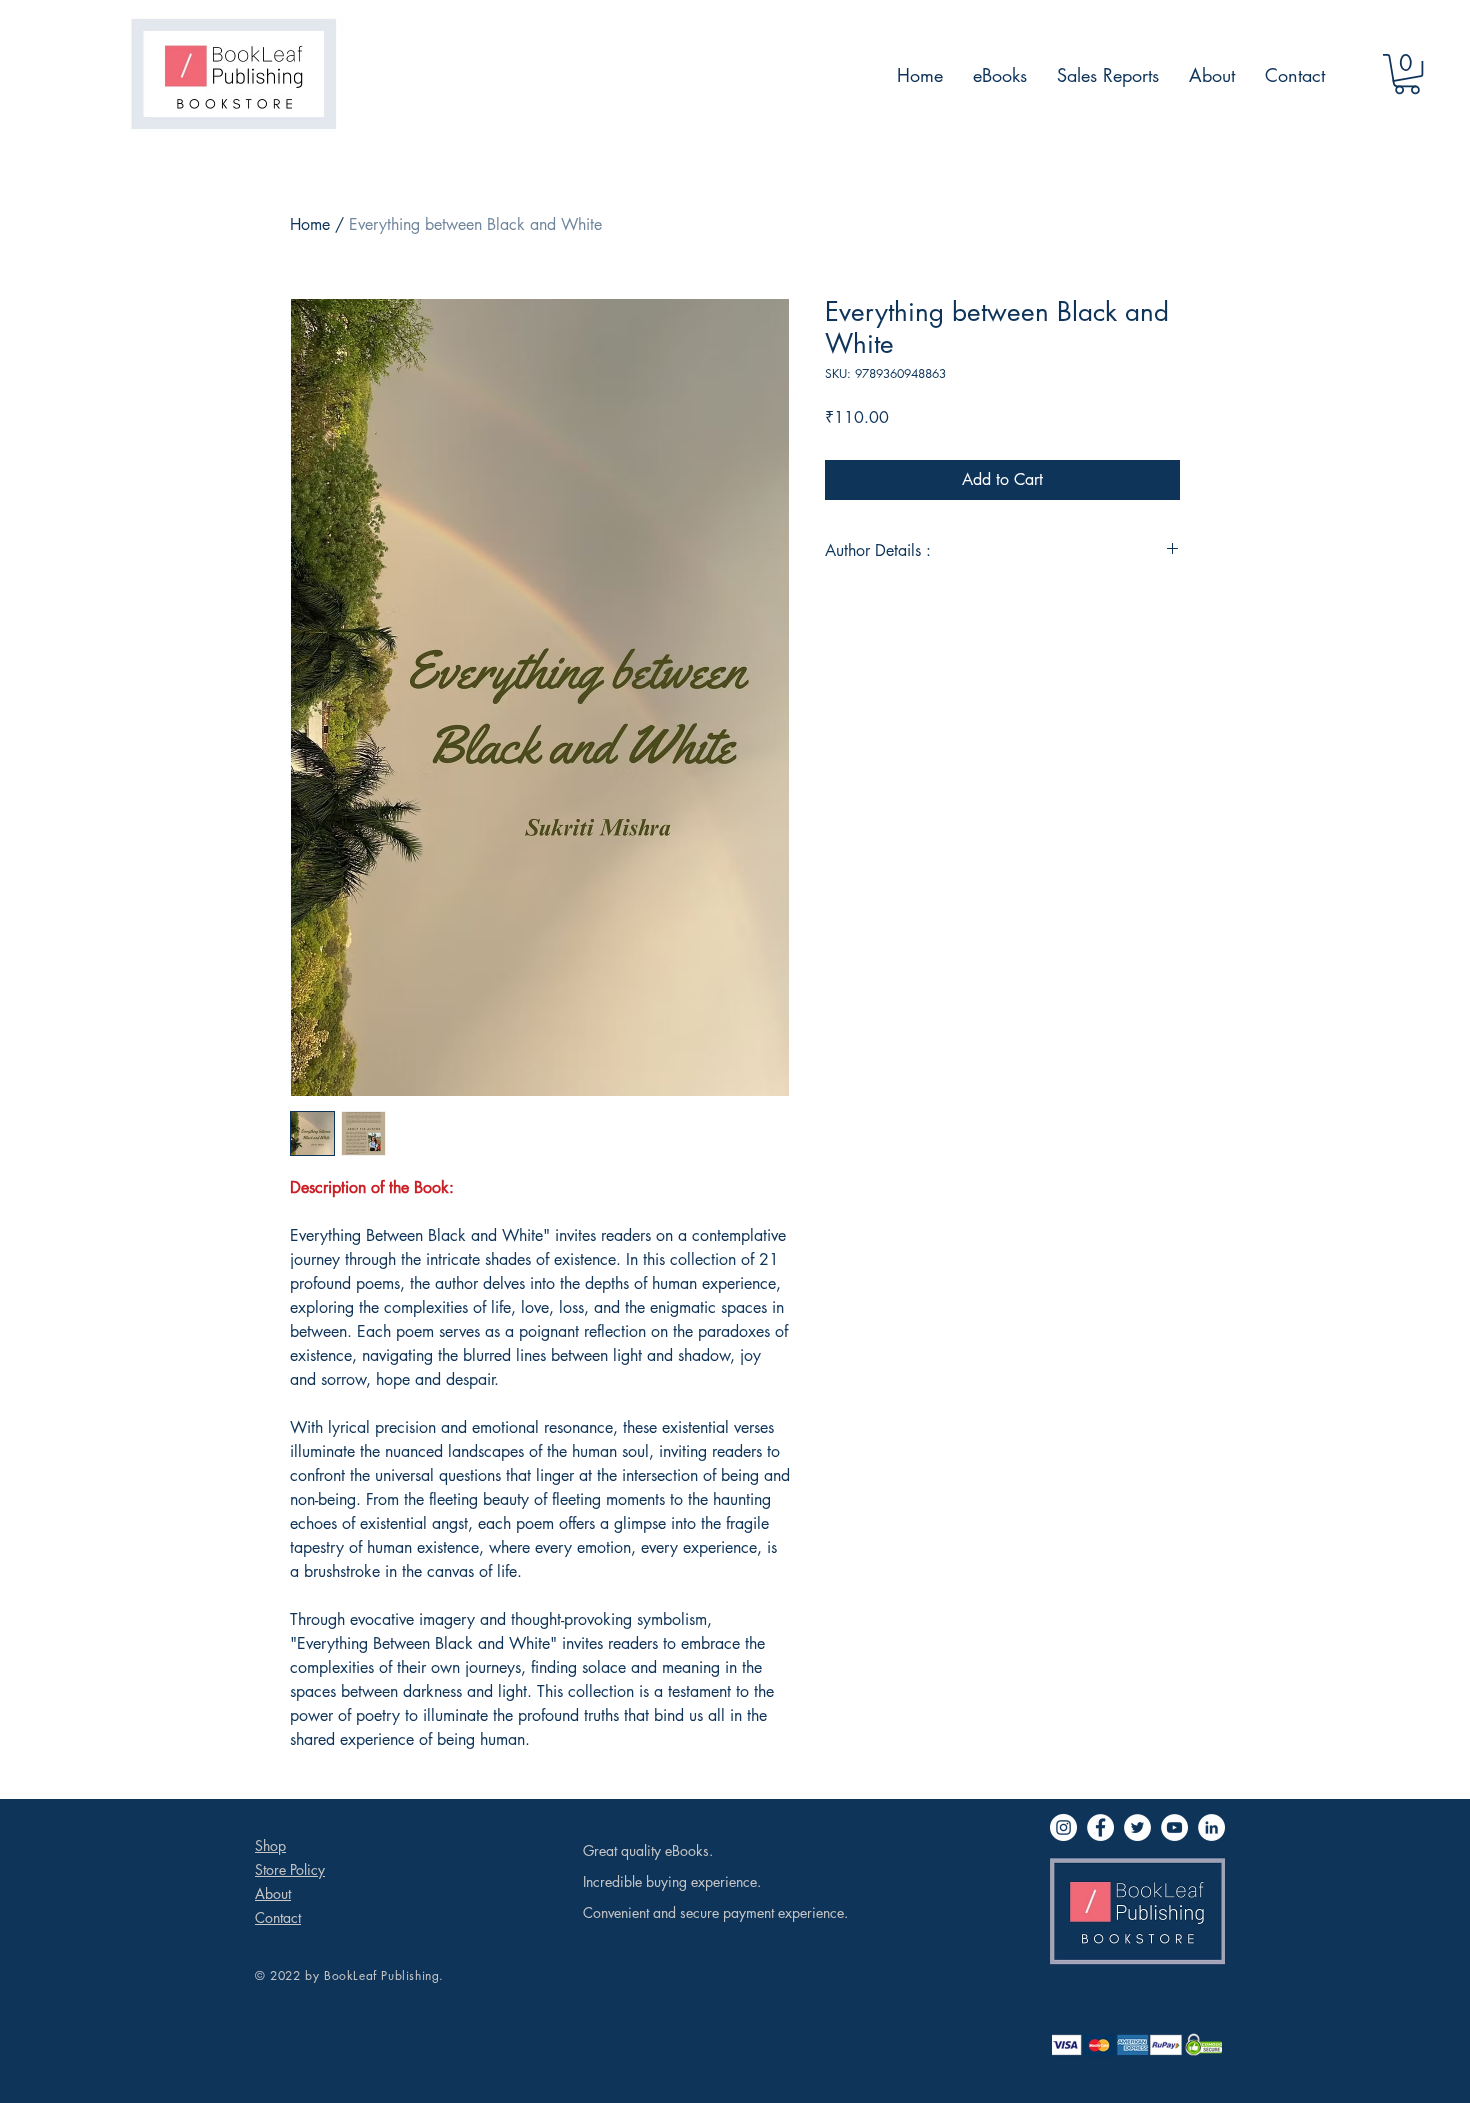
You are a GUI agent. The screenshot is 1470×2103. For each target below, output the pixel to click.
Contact (278, 1917)
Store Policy (290, 1869)
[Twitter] (1137, 1827)
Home (310, 224)
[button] (1407, 74)
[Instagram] (1063, 1827)
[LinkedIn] (1211, 1827)
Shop (270, 1845)
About (273, 1893)
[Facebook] (1100, 1827)
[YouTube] (1174, 1827)
